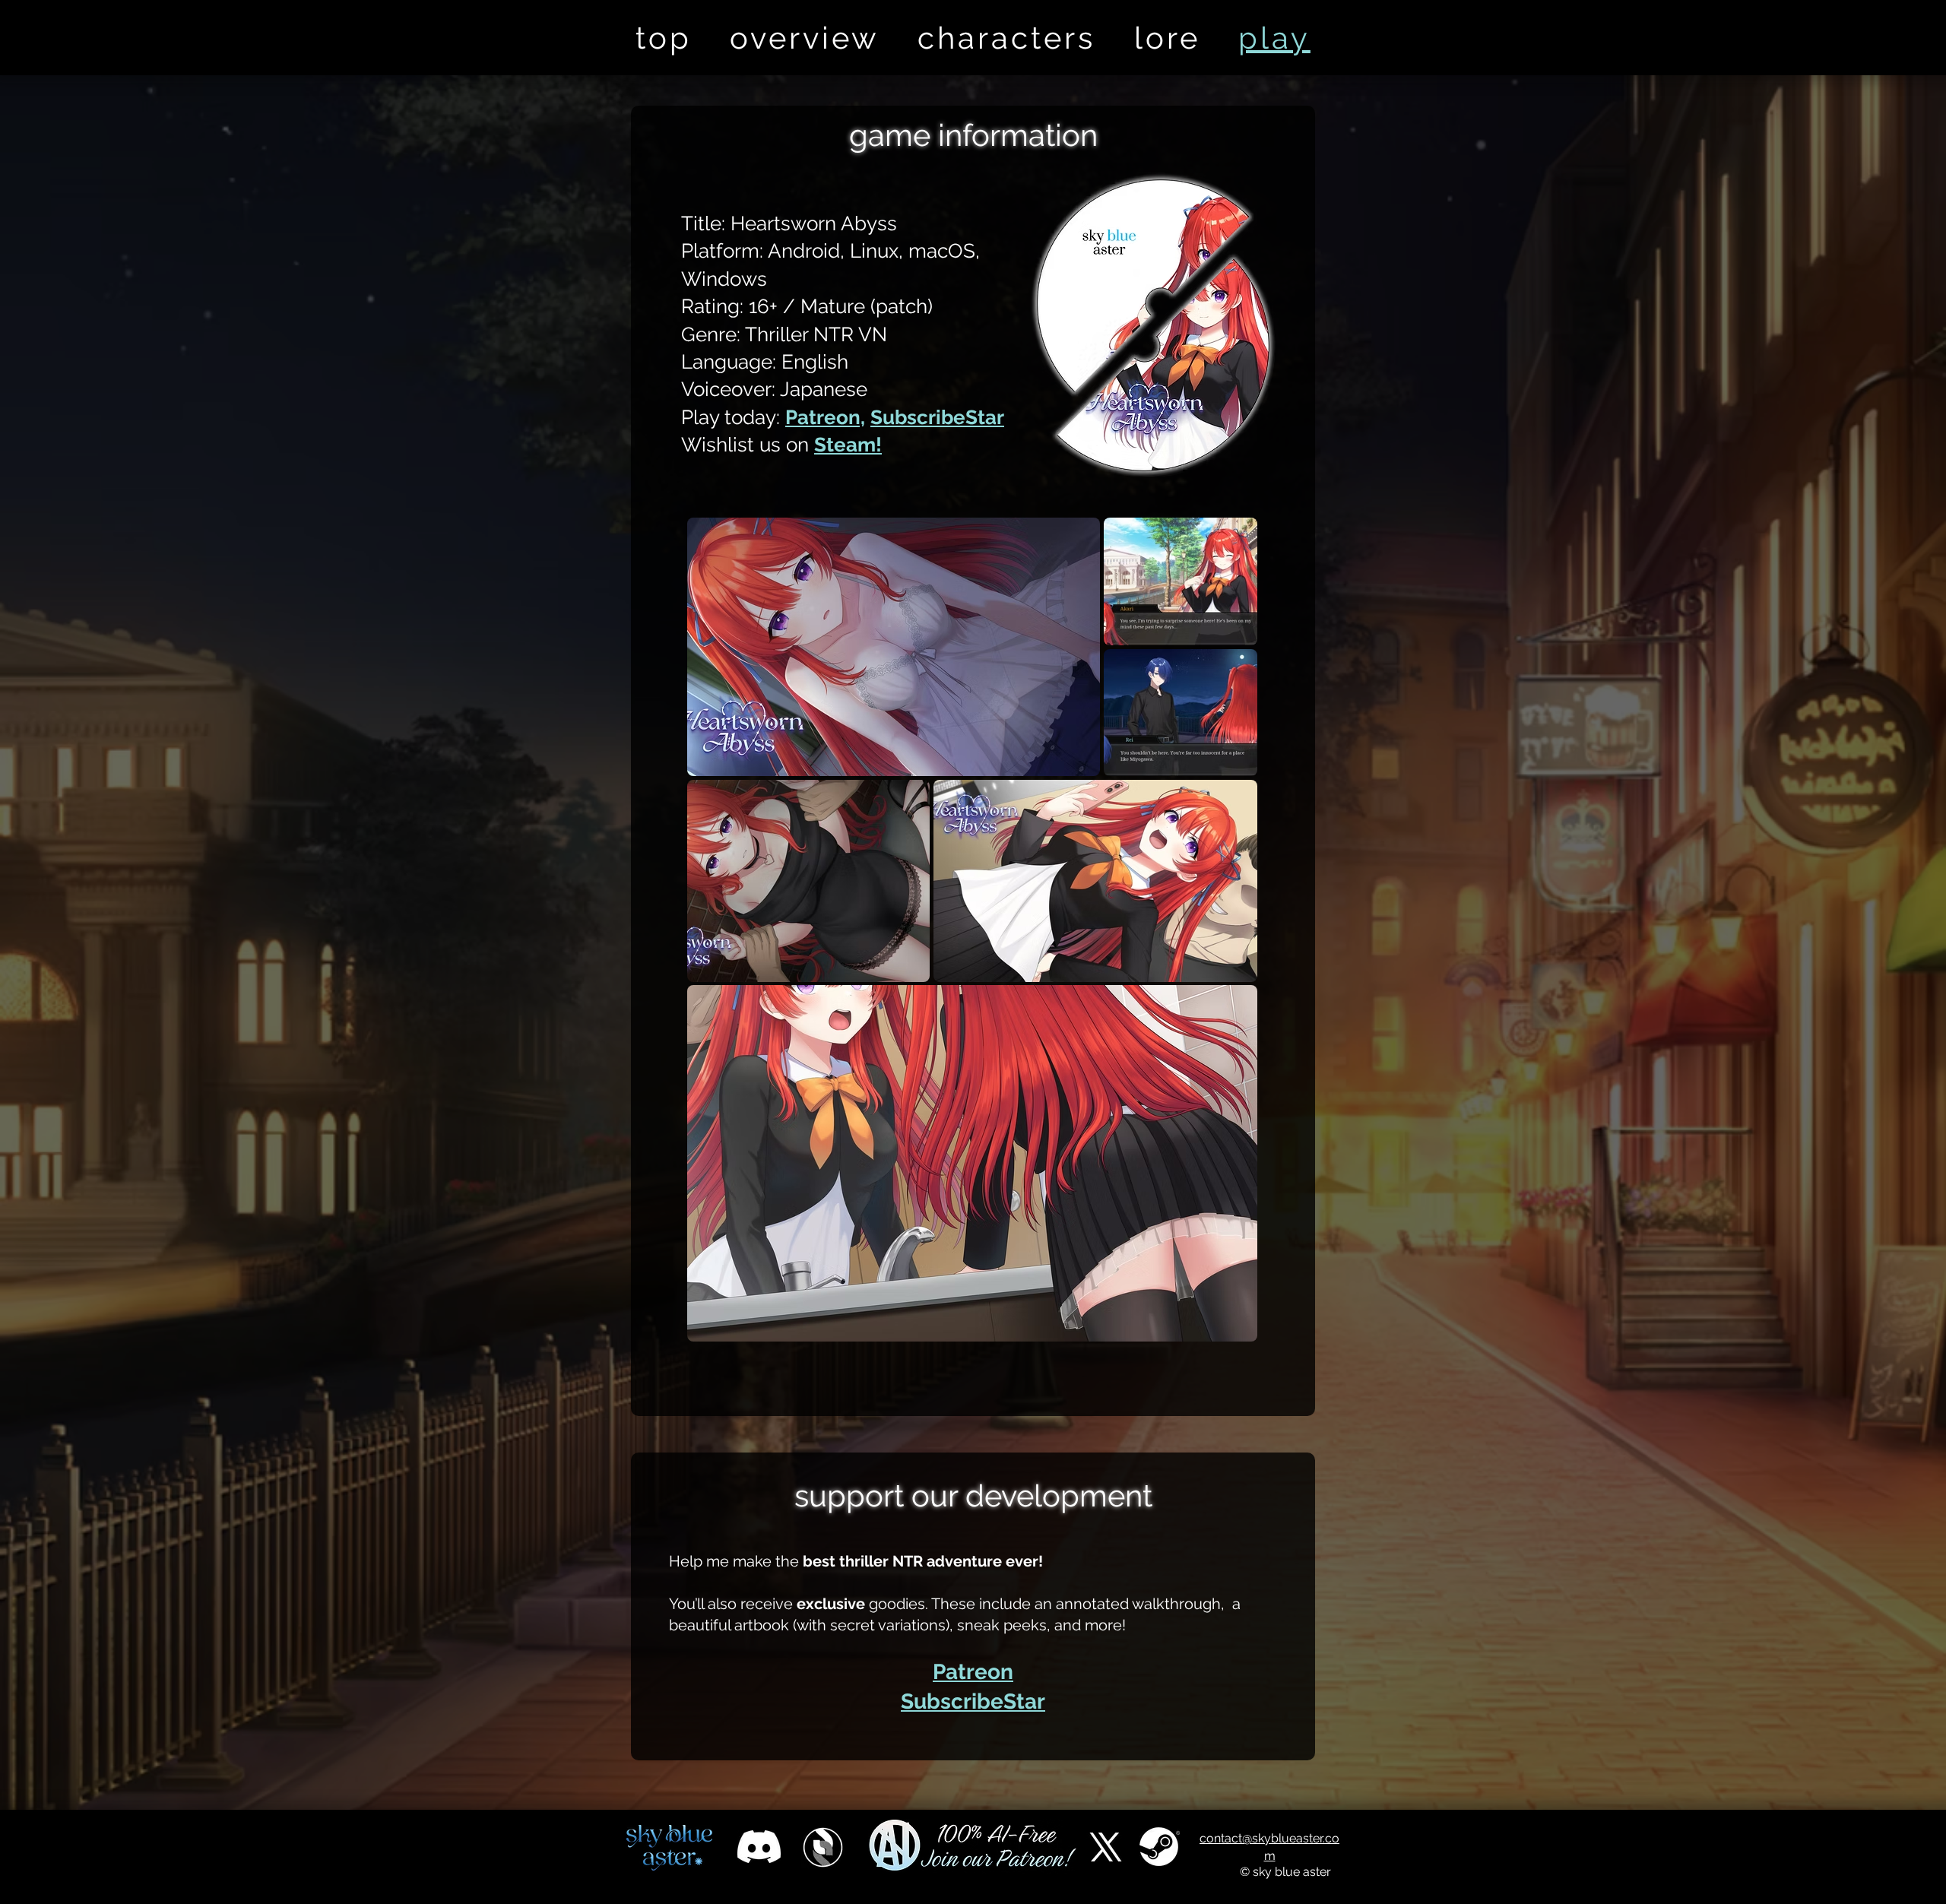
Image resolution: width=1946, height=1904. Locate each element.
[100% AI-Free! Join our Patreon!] (973, 1847)
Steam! (848, 445)
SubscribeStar (937, 417)
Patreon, (825, 417)
